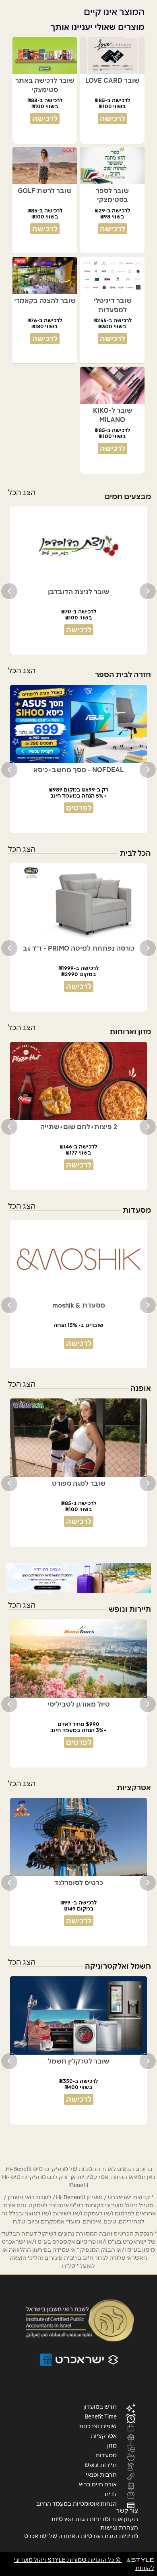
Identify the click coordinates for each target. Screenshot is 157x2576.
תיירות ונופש (101, 2465)
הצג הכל (22, 492)
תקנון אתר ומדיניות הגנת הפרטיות (95, 2519)
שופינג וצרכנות (98, 2426)
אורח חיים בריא (98, 2484)
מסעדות (106, 2455)
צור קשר (127, 2511)
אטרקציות (104, 2435)
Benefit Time (101, 2416)
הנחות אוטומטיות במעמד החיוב (76, 2503)
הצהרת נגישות (119, 2528)
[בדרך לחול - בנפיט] (78, 1578)
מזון (112, 2445)
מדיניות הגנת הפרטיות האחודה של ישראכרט (81, 2536)
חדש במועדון (100, 2406)
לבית (111, 2494)
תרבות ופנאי (101, 2474)
